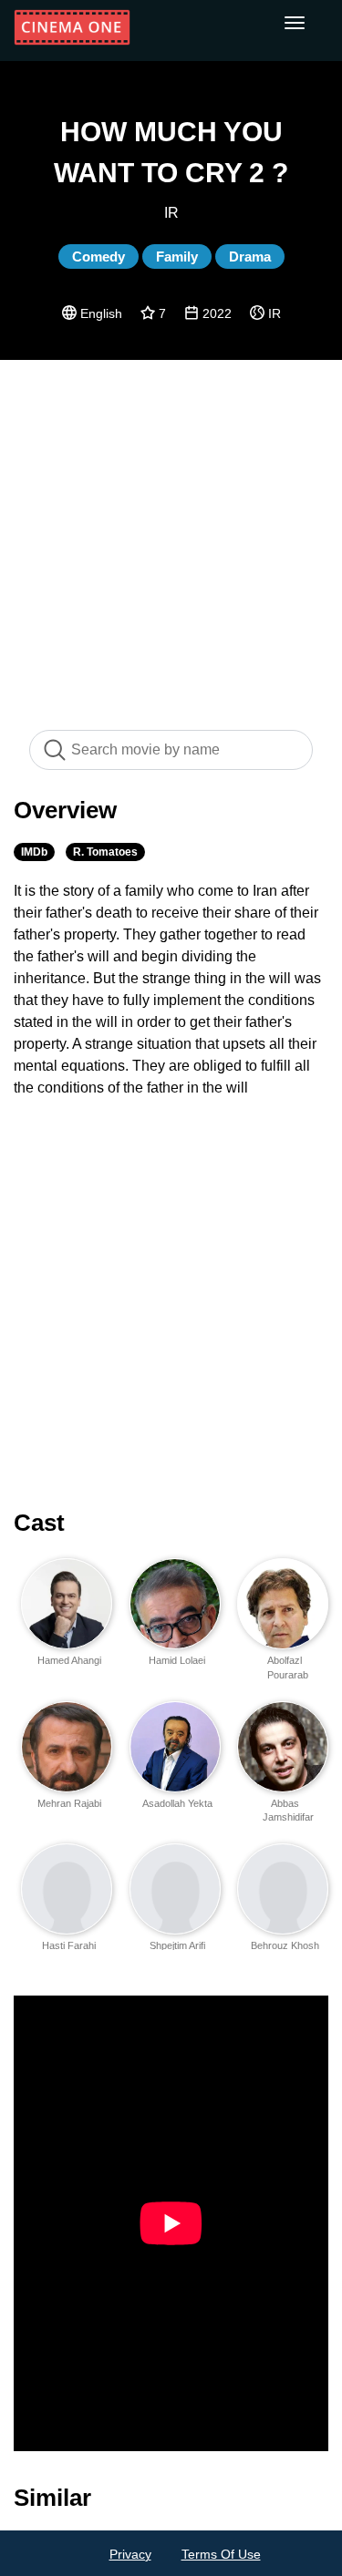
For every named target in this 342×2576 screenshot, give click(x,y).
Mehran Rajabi (69, 1803)
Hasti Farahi (69, 1945)
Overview (65, 810)
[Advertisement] (171, 535)
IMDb (34, 852)
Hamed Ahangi (69, 1660)
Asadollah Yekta (177, 1803)
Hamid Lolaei (177, 1660)
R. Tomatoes (105, 852)
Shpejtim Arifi (177, 1945)
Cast (39, 1523)
